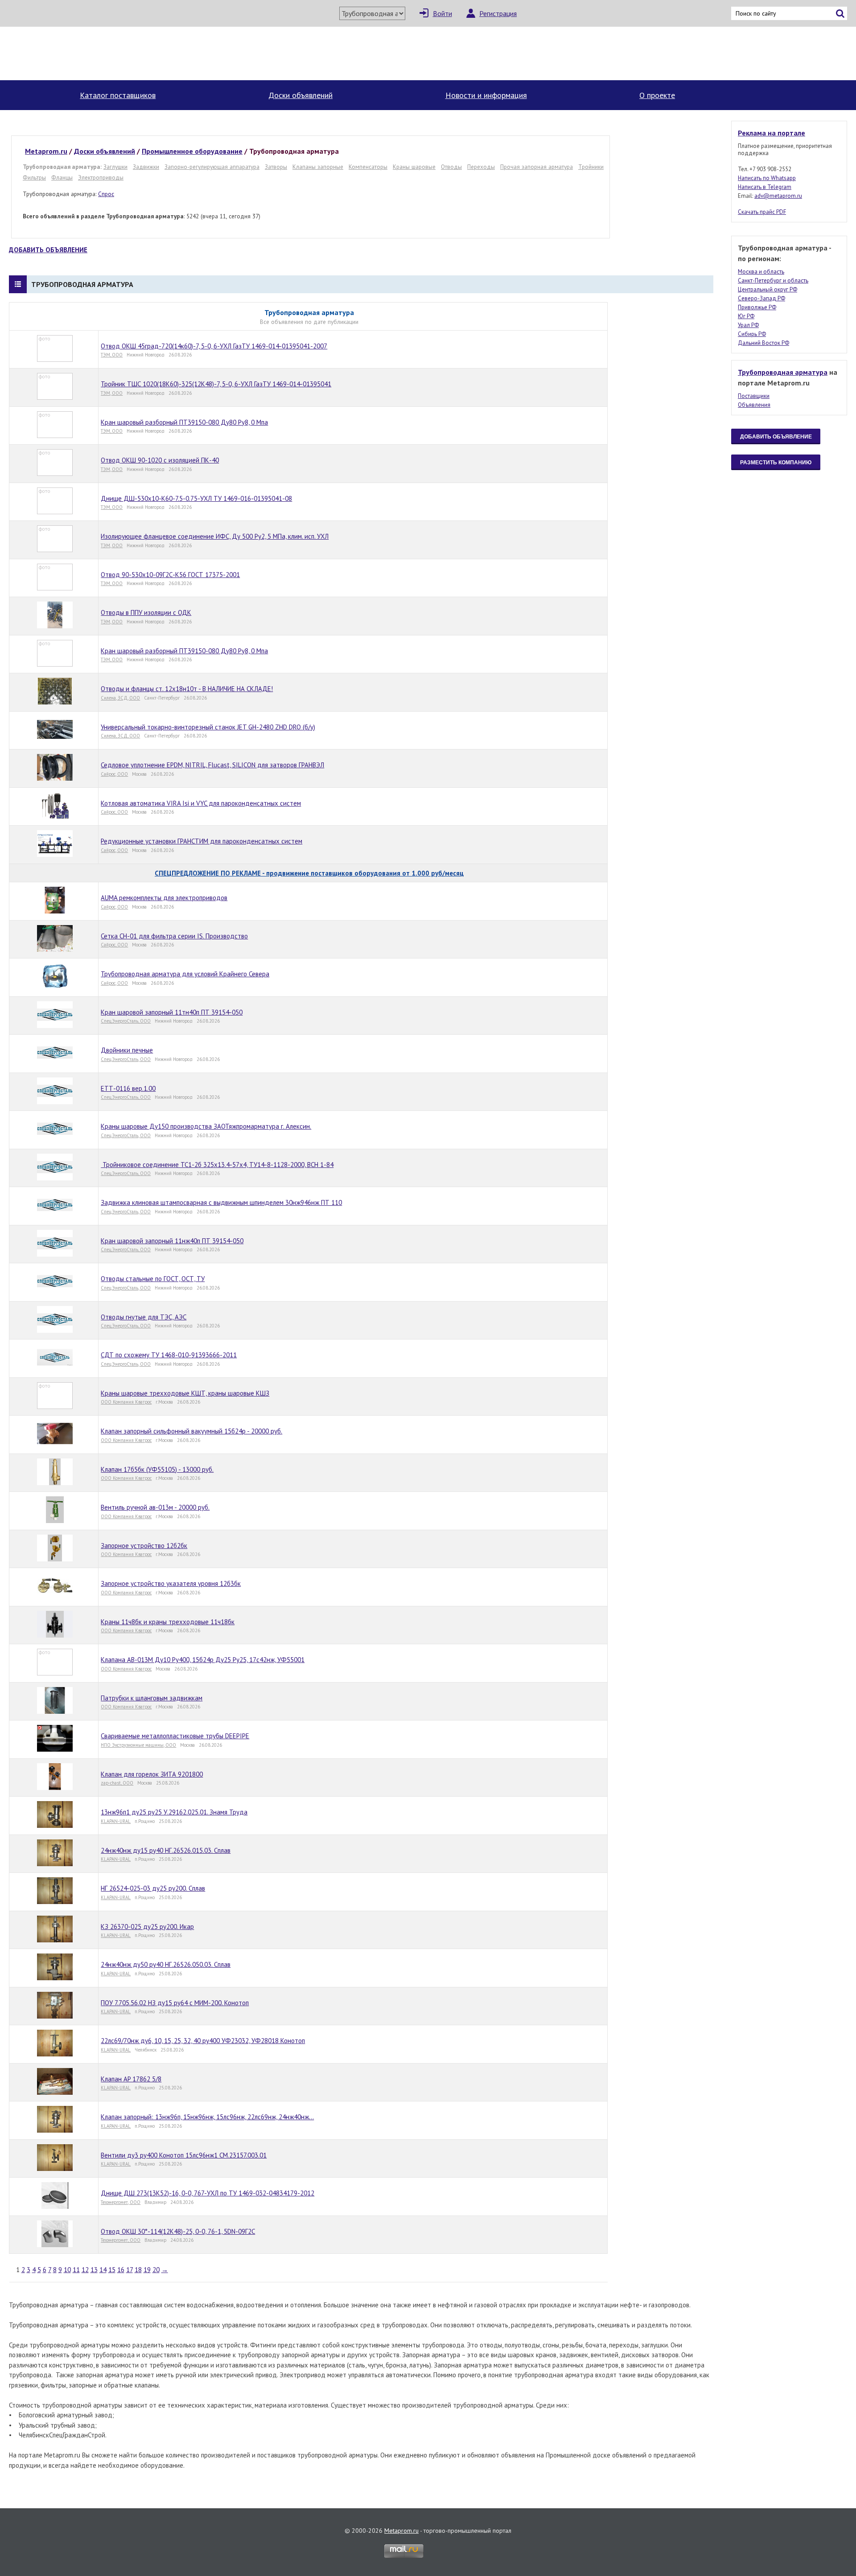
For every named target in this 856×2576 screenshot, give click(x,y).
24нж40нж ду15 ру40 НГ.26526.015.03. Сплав (166, 1850)
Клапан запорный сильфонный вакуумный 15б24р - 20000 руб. (191, 1431)
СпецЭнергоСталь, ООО (126, 1021)
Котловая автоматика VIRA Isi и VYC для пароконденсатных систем (201, 803)
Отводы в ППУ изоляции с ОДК (146, 612)
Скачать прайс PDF (762, 212)
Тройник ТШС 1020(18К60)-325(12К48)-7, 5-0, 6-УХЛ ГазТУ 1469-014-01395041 (216, 384)
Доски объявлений (300, 95)
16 (121, 2270)
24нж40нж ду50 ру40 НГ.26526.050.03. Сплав (166, 1964)
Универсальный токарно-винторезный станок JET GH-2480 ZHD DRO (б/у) (208, 727)
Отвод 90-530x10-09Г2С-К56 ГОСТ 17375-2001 (170, 575)
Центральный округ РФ (768, 289)
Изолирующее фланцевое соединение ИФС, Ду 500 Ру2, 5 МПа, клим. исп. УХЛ (215, 536)
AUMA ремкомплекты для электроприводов (164, 898)
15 (112, 2270)
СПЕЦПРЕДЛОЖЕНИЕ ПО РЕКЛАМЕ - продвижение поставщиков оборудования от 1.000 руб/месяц (309, 873)
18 (138, 2270)
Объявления (754, 405)
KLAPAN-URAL (116, 1821)
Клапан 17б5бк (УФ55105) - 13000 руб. (157, 1469)
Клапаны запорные (318, 167)
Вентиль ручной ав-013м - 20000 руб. (155, 1507)
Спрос (106, 194)
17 (130, 2270)
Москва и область (761, 272)
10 (67, 2270)
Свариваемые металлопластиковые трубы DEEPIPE (175, 1736)
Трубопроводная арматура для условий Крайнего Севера (185, 974)
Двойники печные (127, 1050)
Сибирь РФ (752, 334)
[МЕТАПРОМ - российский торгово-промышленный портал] (93, 53)
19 (147, 2270)
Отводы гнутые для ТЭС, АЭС (144, 1317)
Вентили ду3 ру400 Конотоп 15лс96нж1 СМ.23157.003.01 (184, 2155)
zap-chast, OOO (117, 1783)
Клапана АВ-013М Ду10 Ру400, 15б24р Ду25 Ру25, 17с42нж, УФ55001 (203, 1660)
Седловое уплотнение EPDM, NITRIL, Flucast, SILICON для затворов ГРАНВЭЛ (212, 765)
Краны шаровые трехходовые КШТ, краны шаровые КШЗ (185, 1393)
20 (156, 2270)
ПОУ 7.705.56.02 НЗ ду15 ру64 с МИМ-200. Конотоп (175, 2003)
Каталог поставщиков (118, 95)
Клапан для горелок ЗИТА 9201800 (152, 1774)
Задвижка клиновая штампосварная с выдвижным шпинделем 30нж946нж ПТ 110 (221, 1202)
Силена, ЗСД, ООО (120, 698)
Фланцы (62, 177)
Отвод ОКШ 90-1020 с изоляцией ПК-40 (160, 460)
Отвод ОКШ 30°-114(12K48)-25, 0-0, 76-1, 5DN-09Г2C (178, 2231)
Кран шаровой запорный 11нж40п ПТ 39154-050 (172, 1241)
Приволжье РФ (757, 307)
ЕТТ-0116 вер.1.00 (128, 1088)
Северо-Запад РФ (761, 298)
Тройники (591, 167)
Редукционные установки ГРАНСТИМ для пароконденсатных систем (202, 841)
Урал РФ (748, 325)
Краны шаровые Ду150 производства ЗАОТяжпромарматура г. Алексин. (206, 1126)
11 (76, 2270)
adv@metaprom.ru (778, 196)
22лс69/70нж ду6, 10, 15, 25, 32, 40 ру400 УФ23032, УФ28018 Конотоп (203, 2041)
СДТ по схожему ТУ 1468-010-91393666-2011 (169, 1355)
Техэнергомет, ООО (121, 2202)
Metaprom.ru (401, 2531)
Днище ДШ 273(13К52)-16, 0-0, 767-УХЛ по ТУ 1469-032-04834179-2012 (208, 2193)
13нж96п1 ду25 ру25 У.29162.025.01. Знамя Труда (174, 1812)
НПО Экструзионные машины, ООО (138, 1745)
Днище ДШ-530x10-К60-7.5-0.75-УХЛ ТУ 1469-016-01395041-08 (196, 498)
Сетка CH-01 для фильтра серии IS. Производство (174, 936)
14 (103, 2270)
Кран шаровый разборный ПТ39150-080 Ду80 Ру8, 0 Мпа (184, 422)
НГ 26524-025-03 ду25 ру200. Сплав (153, 1888)
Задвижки (146, 167)
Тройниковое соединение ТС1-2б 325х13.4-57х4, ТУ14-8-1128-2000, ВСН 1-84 (217, 1165)
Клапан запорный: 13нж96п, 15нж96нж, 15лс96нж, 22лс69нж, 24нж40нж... (207, 2117)
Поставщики (754, 396)
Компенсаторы (368, 167)
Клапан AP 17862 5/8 (131, 2079)
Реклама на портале (772, 133)
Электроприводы (101, 177)
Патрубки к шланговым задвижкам (152, 1698)
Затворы (276, 167)
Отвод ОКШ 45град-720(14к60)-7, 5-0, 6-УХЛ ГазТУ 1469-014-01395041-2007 (214, 346)
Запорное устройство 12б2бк (144, 1546)
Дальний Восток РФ (763, 343)
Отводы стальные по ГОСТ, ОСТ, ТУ (153, 1279)
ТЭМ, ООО (112, 355)
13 (94, 2270)
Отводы (451, 167)
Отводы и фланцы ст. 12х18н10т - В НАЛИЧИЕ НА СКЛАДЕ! (187, 689)
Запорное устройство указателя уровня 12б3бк (171, 1583)
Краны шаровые (414, 167)
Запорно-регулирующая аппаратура (212, 167)
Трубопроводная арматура (783, 372)
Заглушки (115, 167)
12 (85, 2270)
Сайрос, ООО (114, 774)
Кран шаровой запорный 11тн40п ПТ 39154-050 (172, 1012)
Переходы (481, 167)
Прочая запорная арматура (537, 167)
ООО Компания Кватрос (126, 1402)
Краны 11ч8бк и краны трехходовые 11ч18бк (168, 1622)
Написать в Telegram (765, 187)
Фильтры (34, 177)
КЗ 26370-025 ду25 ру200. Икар (147, 1927)
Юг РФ (746, 316)
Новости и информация (486, 95)
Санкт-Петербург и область (773, 281)
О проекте (657, 95)
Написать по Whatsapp (767, 178)
